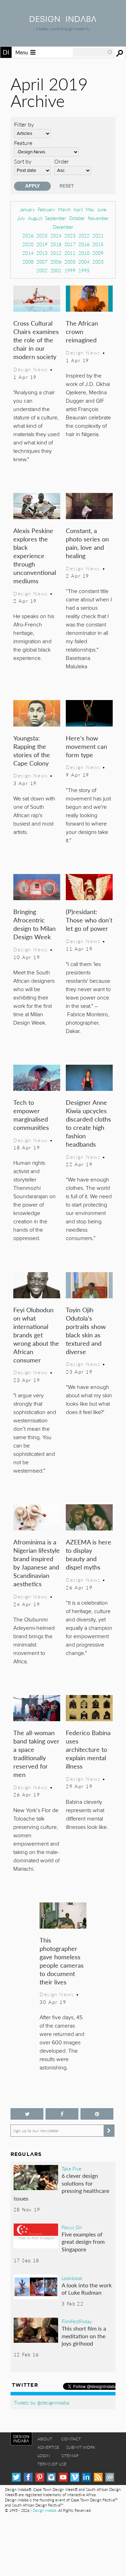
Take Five (71, 2168)
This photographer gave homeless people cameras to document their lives (62, 1961)
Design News (30, 369)
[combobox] (93, 52)
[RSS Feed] (98, 2477)
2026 (28, 235)
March (64, 209)
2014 (28, 253)
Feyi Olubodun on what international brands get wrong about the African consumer (36, 1335)
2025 (42, 235)
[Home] (63, 20)
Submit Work (81, 2447)
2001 (56, 270)
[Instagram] (51, 2477)
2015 (98, 244)
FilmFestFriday (77, 2321)
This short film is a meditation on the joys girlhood (84, 2336)
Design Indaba (44, 2510)
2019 (42, 244)
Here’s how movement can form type (86, 746)
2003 (98, 262)
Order (62, 161)
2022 (84, 235)
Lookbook (72, 2278)
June (102, 209)
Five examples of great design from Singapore (83, 2242)
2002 (42, 270)
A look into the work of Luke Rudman (87, 2289)
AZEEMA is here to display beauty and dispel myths (89, 1554)
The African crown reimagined (82, 331)
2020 (28, 244)
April (78, 209)
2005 (70, 262)
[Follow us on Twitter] (27, 2114)
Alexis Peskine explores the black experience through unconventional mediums (35, 556)
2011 (70, 253)
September (55, 218)
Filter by (24, 124)
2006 (56, 262)
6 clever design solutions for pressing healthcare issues (61, 2187)
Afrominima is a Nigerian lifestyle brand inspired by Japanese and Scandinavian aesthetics (37, 1563)
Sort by (23, 161)
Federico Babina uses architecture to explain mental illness (88, 1749)
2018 (56, 244)
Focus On (72, 2227)
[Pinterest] (40, 2477)
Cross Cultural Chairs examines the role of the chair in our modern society (36, 340)
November (98, 218)
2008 (28, 262)
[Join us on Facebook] (62, 2114)
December (63, 227)
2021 (98, 235)
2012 (56, 253)
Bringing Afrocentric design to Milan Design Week (34, 924)
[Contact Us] (110, 2477)
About (45, 2439)
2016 (84, 244)
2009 (98, 253)
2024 (56, 235)
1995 (84, 270)
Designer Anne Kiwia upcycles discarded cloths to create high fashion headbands (88, 1123)
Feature (23, 143)
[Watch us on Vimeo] (75, 2477)
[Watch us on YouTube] (63, 2477)
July (21, 218)
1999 (70, 270)
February (47, 209)
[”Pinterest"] (97, 2114)
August (35, 218)
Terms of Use (52, 2464)
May (90, 209)
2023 (70, 235)
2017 (70, 244)
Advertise (48, 2447)
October (77, 218)
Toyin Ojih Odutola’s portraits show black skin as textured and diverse (86, 1331)
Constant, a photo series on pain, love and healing (87, 543)
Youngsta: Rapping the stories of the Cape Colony (32, 750)
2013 (42, 253)
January (27, 209)
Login (44, 2456)
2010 (84, 253)
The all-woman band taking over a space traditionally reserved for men (36, 1753)
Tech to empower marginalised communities (31, 1115)
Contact (71, 2439)
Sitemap (70, 2456)
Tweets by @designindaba (42, 2402)
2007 (42, 262)
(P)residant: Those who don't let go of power (89, 920)
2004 (84, 262)
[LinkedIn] (86, 2477)
